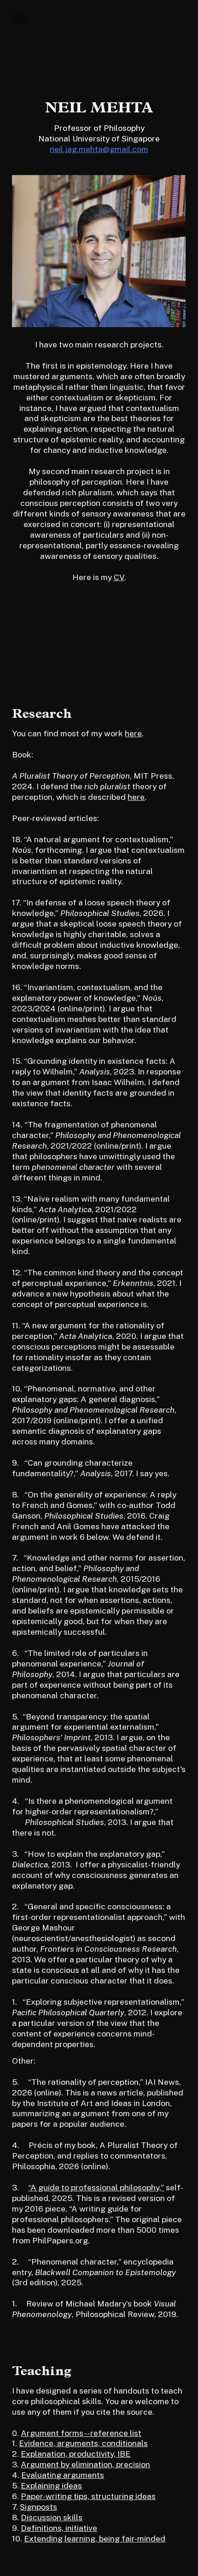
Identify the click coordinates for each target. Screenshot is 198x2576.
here (133, 733)
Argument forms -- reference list (81, 2433)
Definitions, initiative (59, 2528)
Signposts (38, 2507)
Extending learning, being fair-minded (95, 2538)
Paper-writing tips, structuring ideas (88, 2496)
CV (119, 577)
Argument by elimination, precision (85, 2464)
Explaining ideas (51, 2485)
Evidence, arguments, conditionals (83, 2443)
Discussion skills (52, 2517)
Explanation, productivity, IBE (76, 2454)
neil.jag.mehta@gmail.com (99, 149)
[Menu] (19, 19)
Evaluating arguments (63, 2475)
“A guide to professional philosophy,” (96, 2187)
